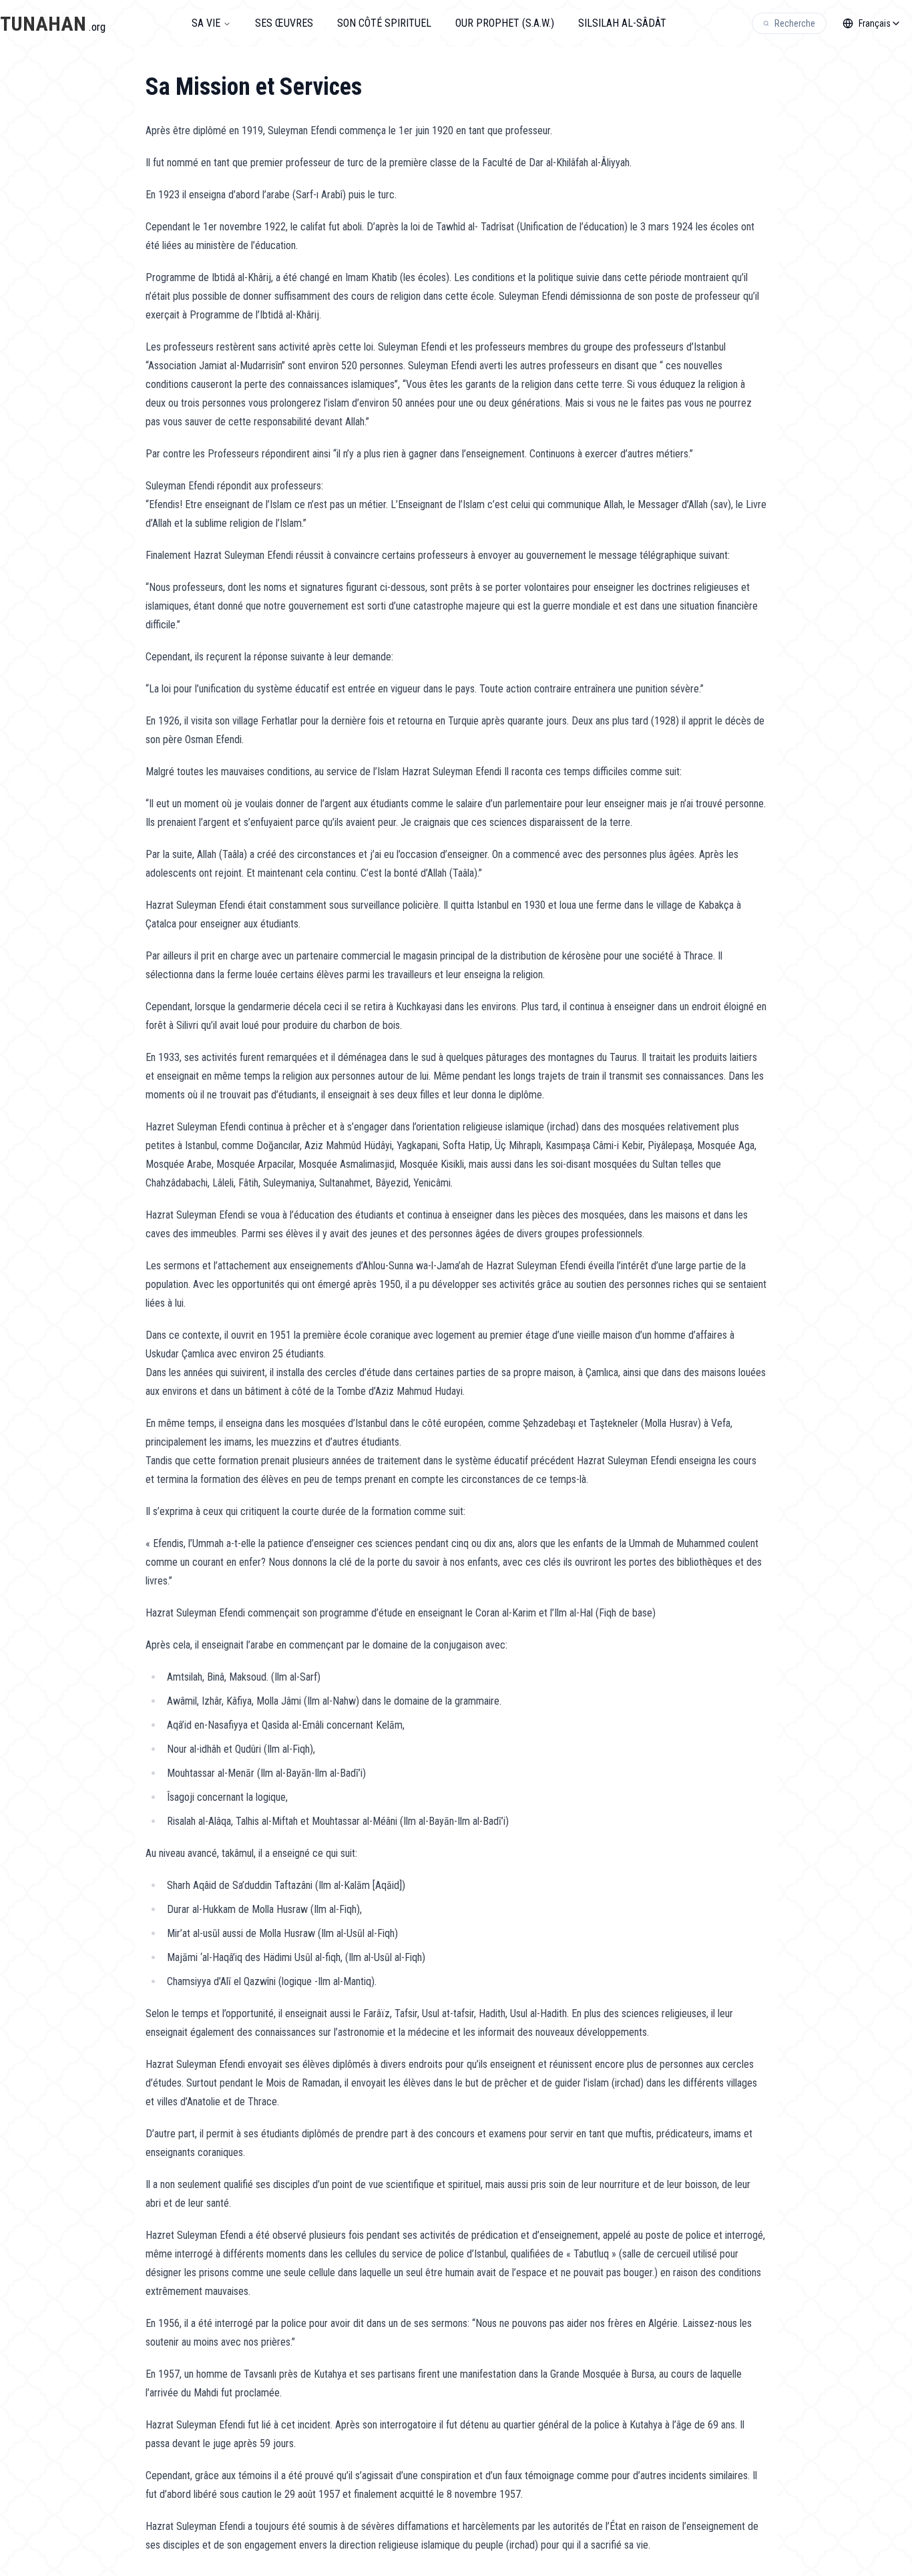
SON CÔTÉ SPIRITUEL (384, 23)
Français (875, 23)
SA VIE (206, 23)
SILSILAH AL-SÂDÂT (622, 23)
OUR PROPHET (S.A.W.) (505, 23)
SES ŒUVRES (284, 23)
